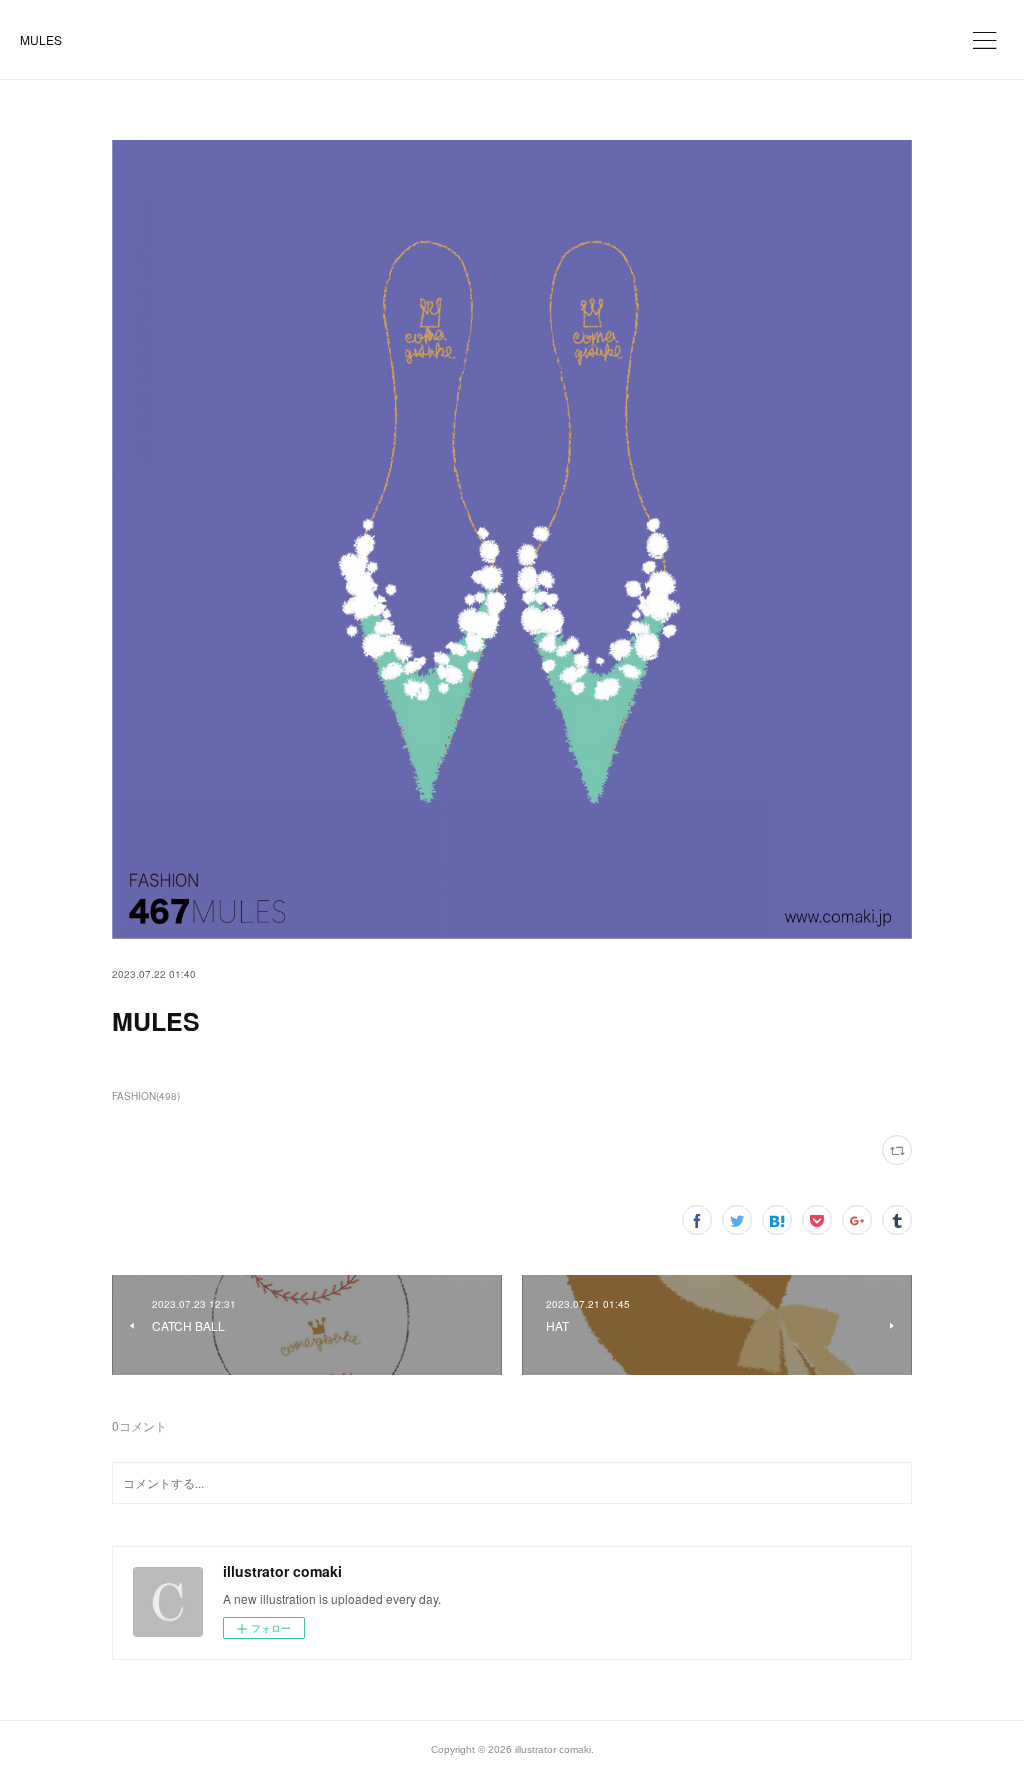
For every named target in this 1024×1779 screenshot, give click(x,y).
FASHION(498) (146, 1096)
